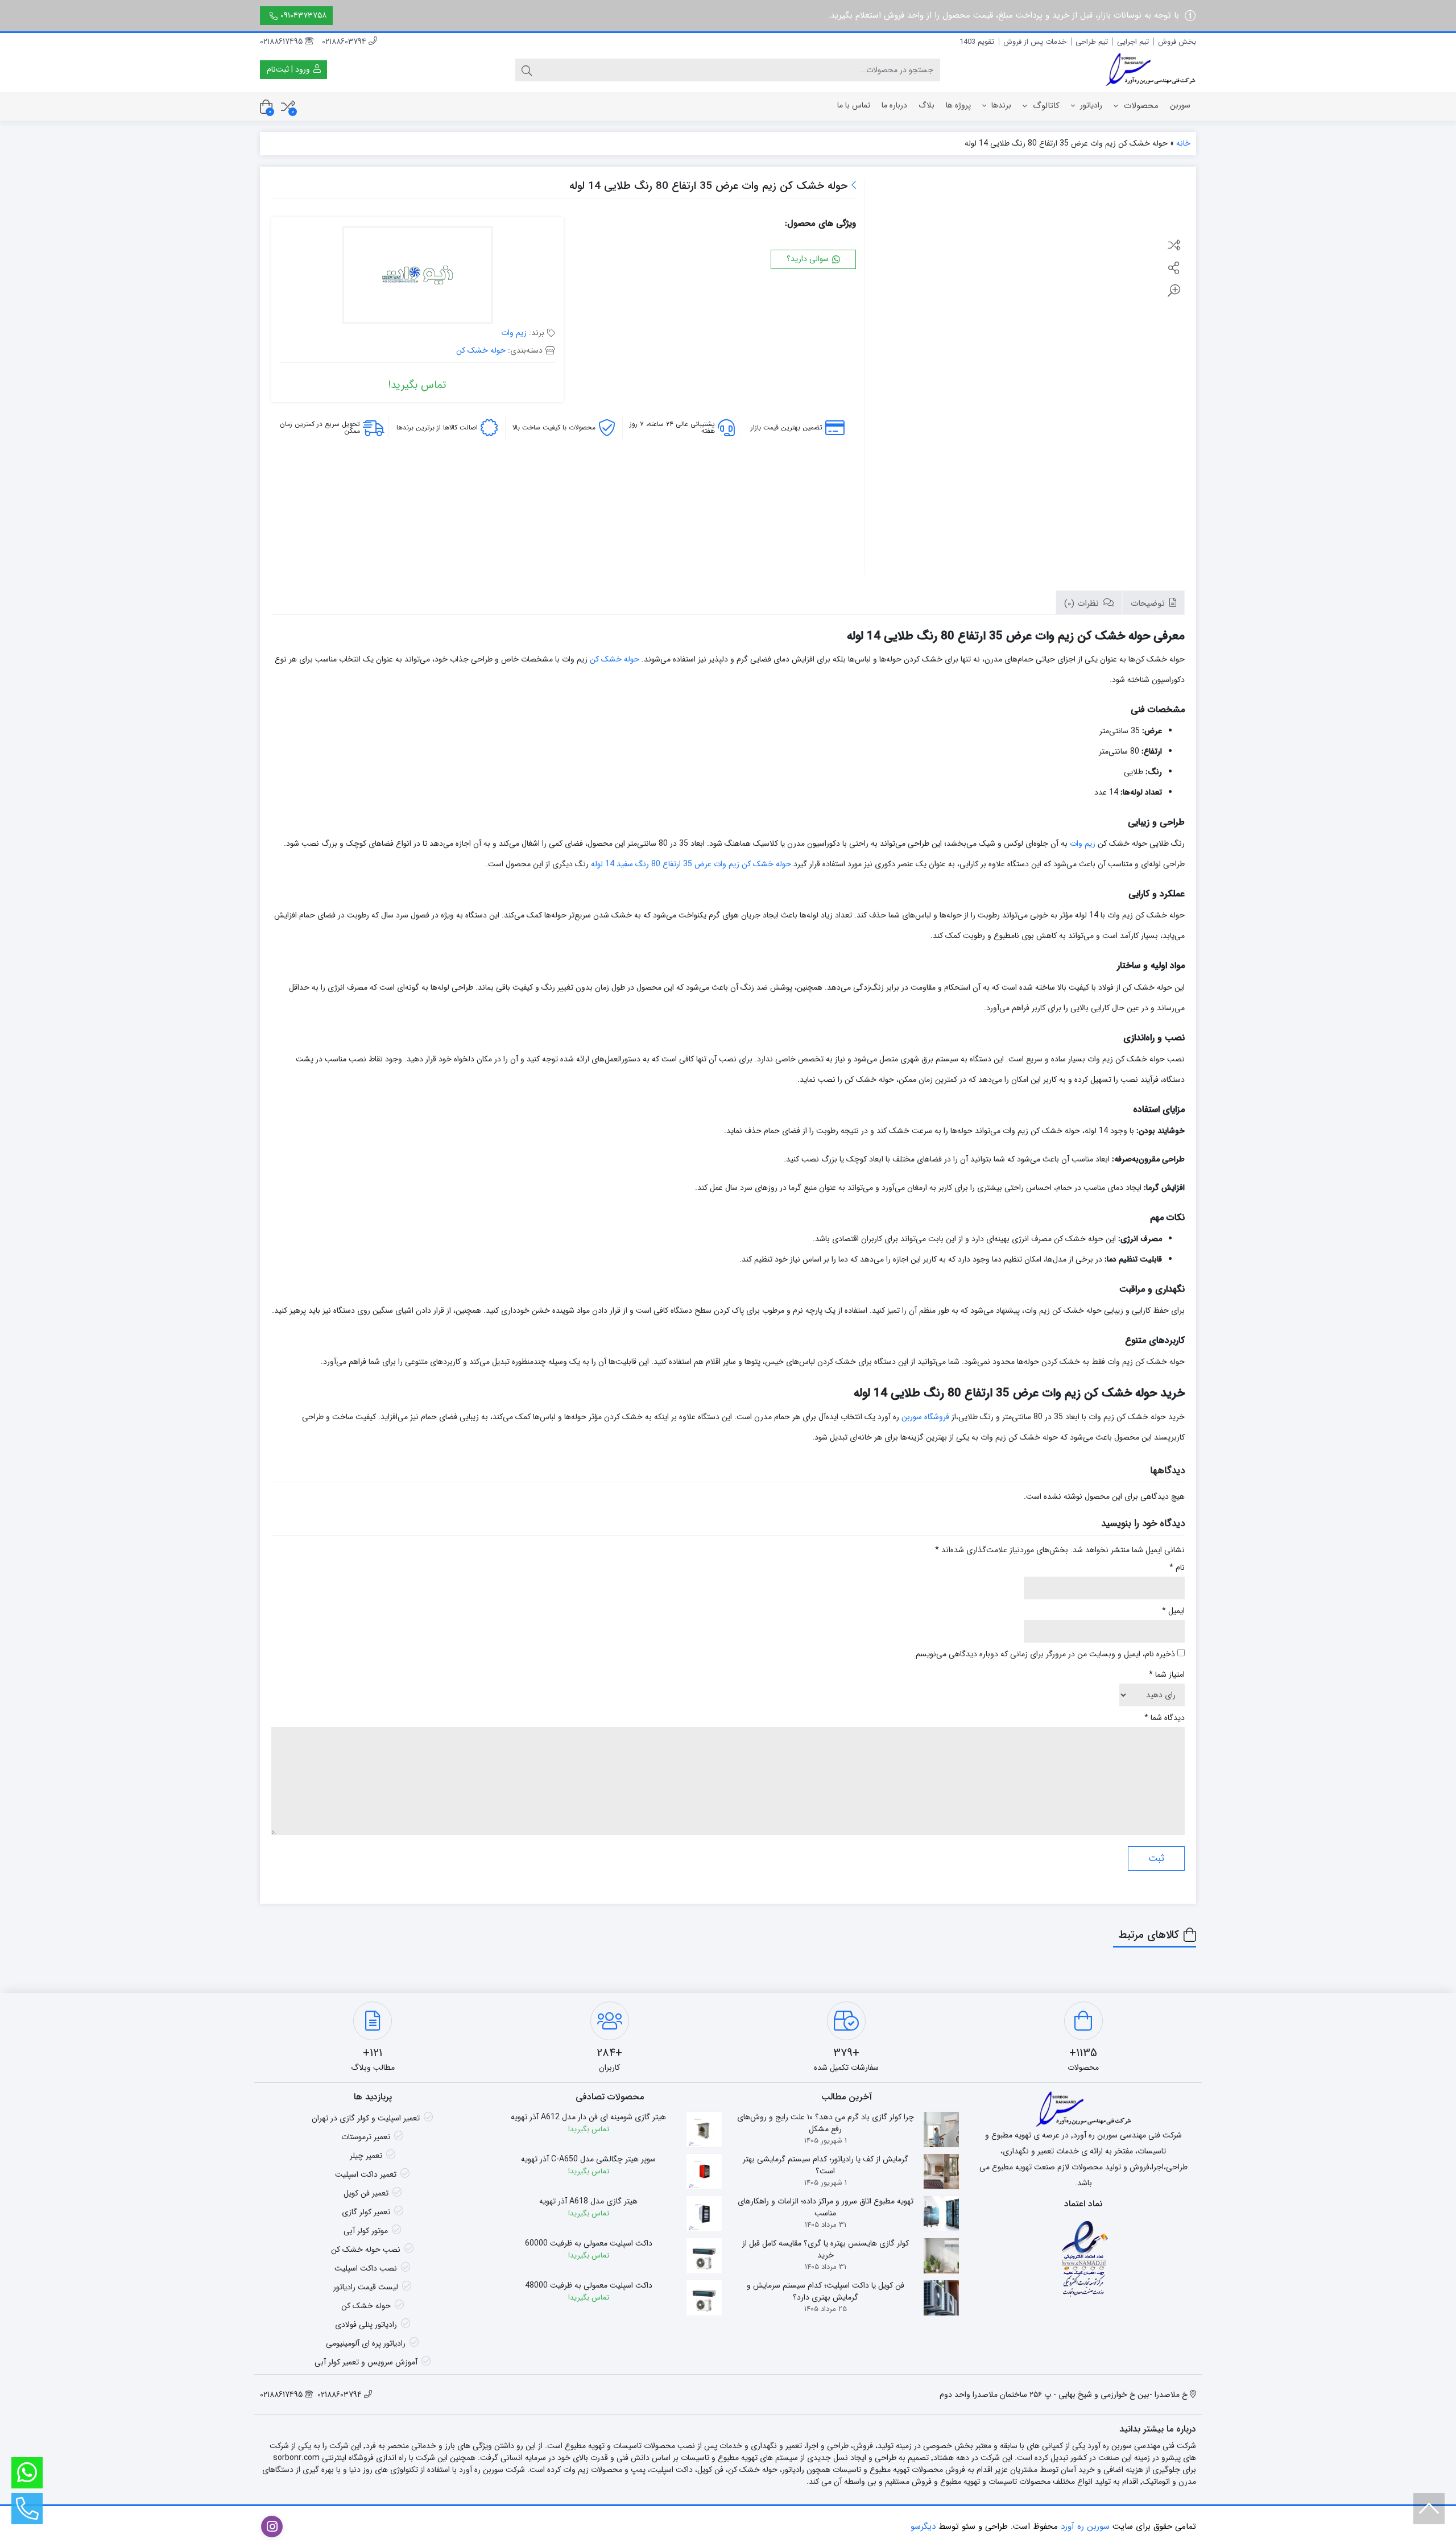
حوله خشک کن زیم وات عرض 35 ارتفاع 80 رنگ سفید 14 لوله (691, 864)
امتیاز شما (1167, 1675)
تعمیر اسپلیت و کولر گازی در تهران (366, 2118)
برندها (1000, 105)
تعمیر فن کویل (366, 2193)
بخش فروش (1177, 42)
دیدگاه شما (1165, 1718)
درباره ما (894, 105)
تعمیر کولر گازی (366, 2212)
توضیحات (1149, 603)
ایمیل (1173, 1611)
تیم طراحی (1092, 42)
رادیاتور (1090, 105)
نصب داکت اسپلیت (366, 2268)
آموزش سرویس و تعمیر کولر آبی (366, 2362)
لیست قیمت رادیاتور (366, 2287)
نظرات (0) (1083, 603)
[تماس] (27, 2509)
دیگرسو (923, 2527)
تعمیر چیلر (366, 2156)
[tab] (1153, 603)
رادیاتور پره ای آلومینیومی (366, 2343)
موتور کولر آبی (366, 2231)
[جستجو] (527, 70)
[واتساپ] (27, 2473)
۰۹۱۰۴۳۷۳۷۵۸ (303, 15)
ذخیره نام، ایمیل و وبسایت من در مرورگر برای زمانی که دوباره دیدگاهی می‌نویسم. (1044, 1654)
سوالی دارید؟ (809, 259)
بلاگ (926, 105)
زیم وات (514, 333)
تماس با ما (854, 105)
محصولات (1140, 106)
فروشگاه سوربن (925, 1417)
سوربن (1180, 105)
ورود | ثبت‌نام (289, 69)
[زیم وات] (417, 276)
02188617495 (282, 42)
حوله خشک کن (481, 350)
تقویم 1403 (977, 42)
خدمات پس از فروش (1035, 42)
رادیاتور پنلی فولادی (366, 2325)
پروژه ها (958, 105)
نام (1177, 1568)
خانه (1183, 143)
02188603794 (345, 42)
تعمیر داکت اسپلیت (366, 2174)
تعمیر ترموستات (366, 2137)
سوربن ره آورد (1085, 2527)
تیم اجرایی (1133, 42)
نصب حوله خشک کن (366, 2250)
